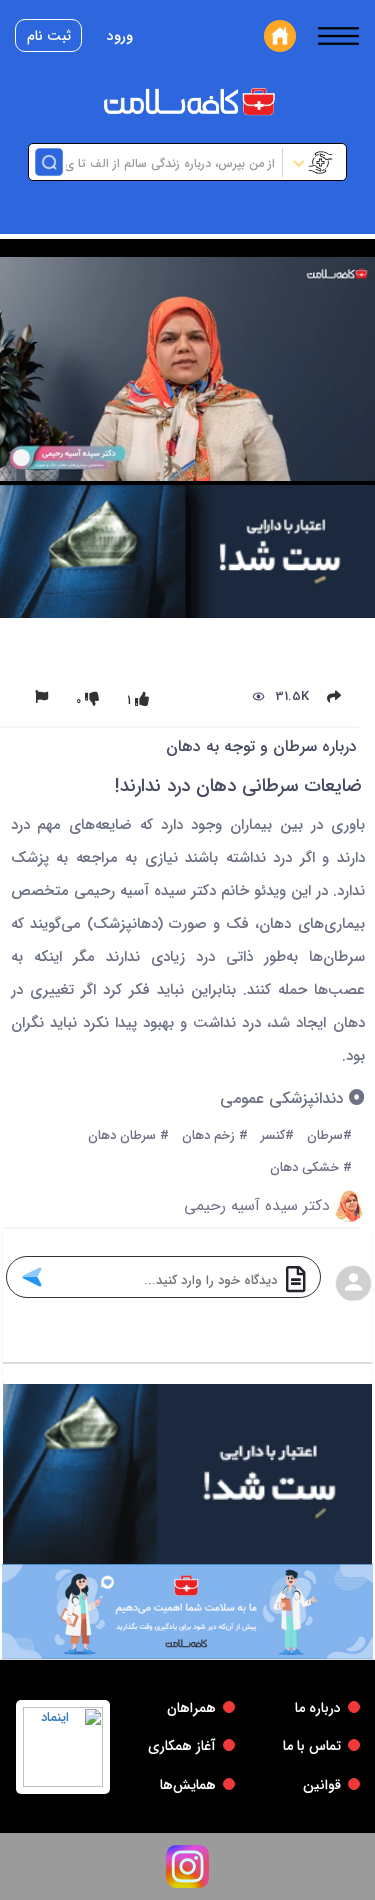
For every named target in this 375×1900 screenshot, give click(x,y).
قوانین (322, 1785)
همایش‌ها (188, 1785)
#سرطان (329, 1136)
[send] (30, 1277)
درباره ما (318, 1708)
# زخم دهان (215, 1136)
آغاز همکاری (182, 1746)
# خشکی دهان (311, 1168)
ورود (120, 36)
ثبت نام (49, 36)
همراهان (191, 1708)
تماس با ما (312, 1746)
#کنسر (277, 1136)
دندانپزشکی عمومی (284, 1099)
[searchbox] (170, 162)
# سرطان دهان (128, 1136)
